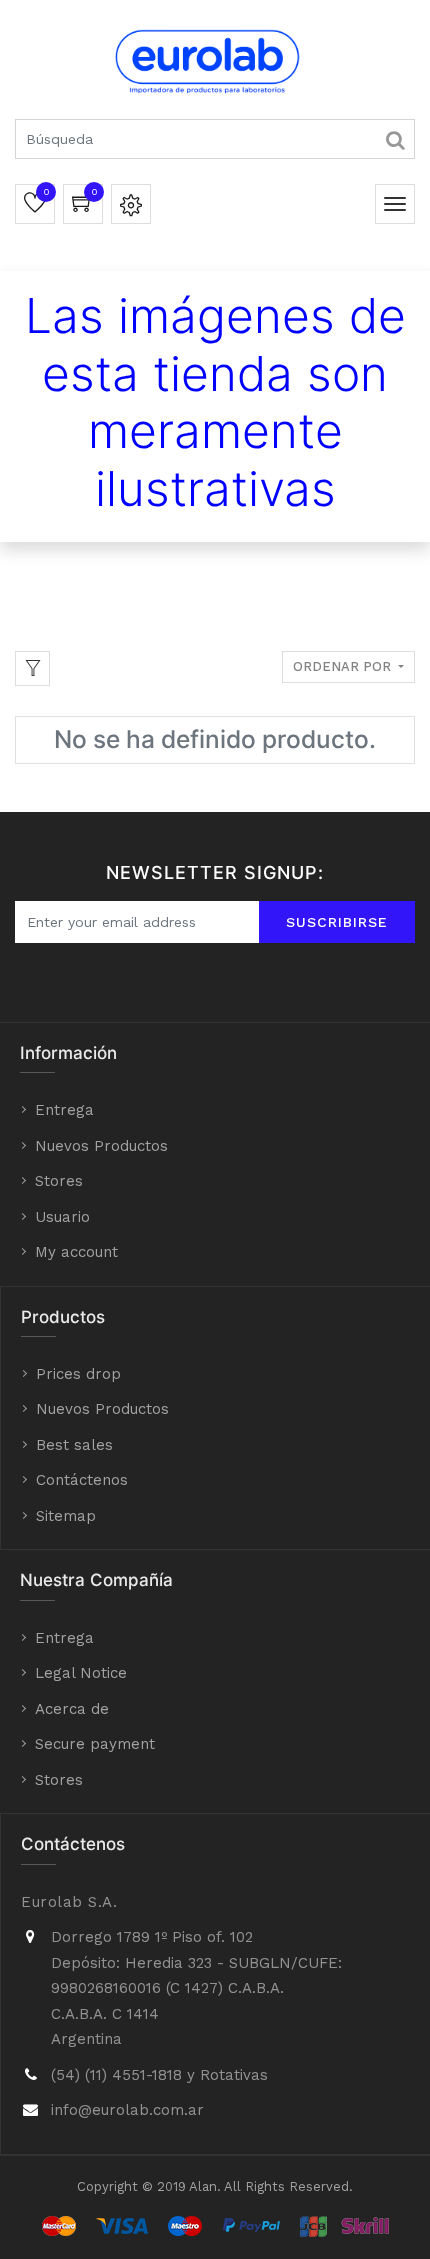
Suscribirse (337, 922)
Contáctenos (82, 1480)
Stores (59, 1181)
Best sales (74, 1445)
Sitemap (66, 1516)
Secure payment (95, 1744)
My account (76, 1252)
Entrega (64, 1110)
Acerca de (72, 1709)
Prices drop (78, 1374)
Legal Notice (81, 1673)
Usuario (62, 1217)
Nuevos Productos (101, 1146)
